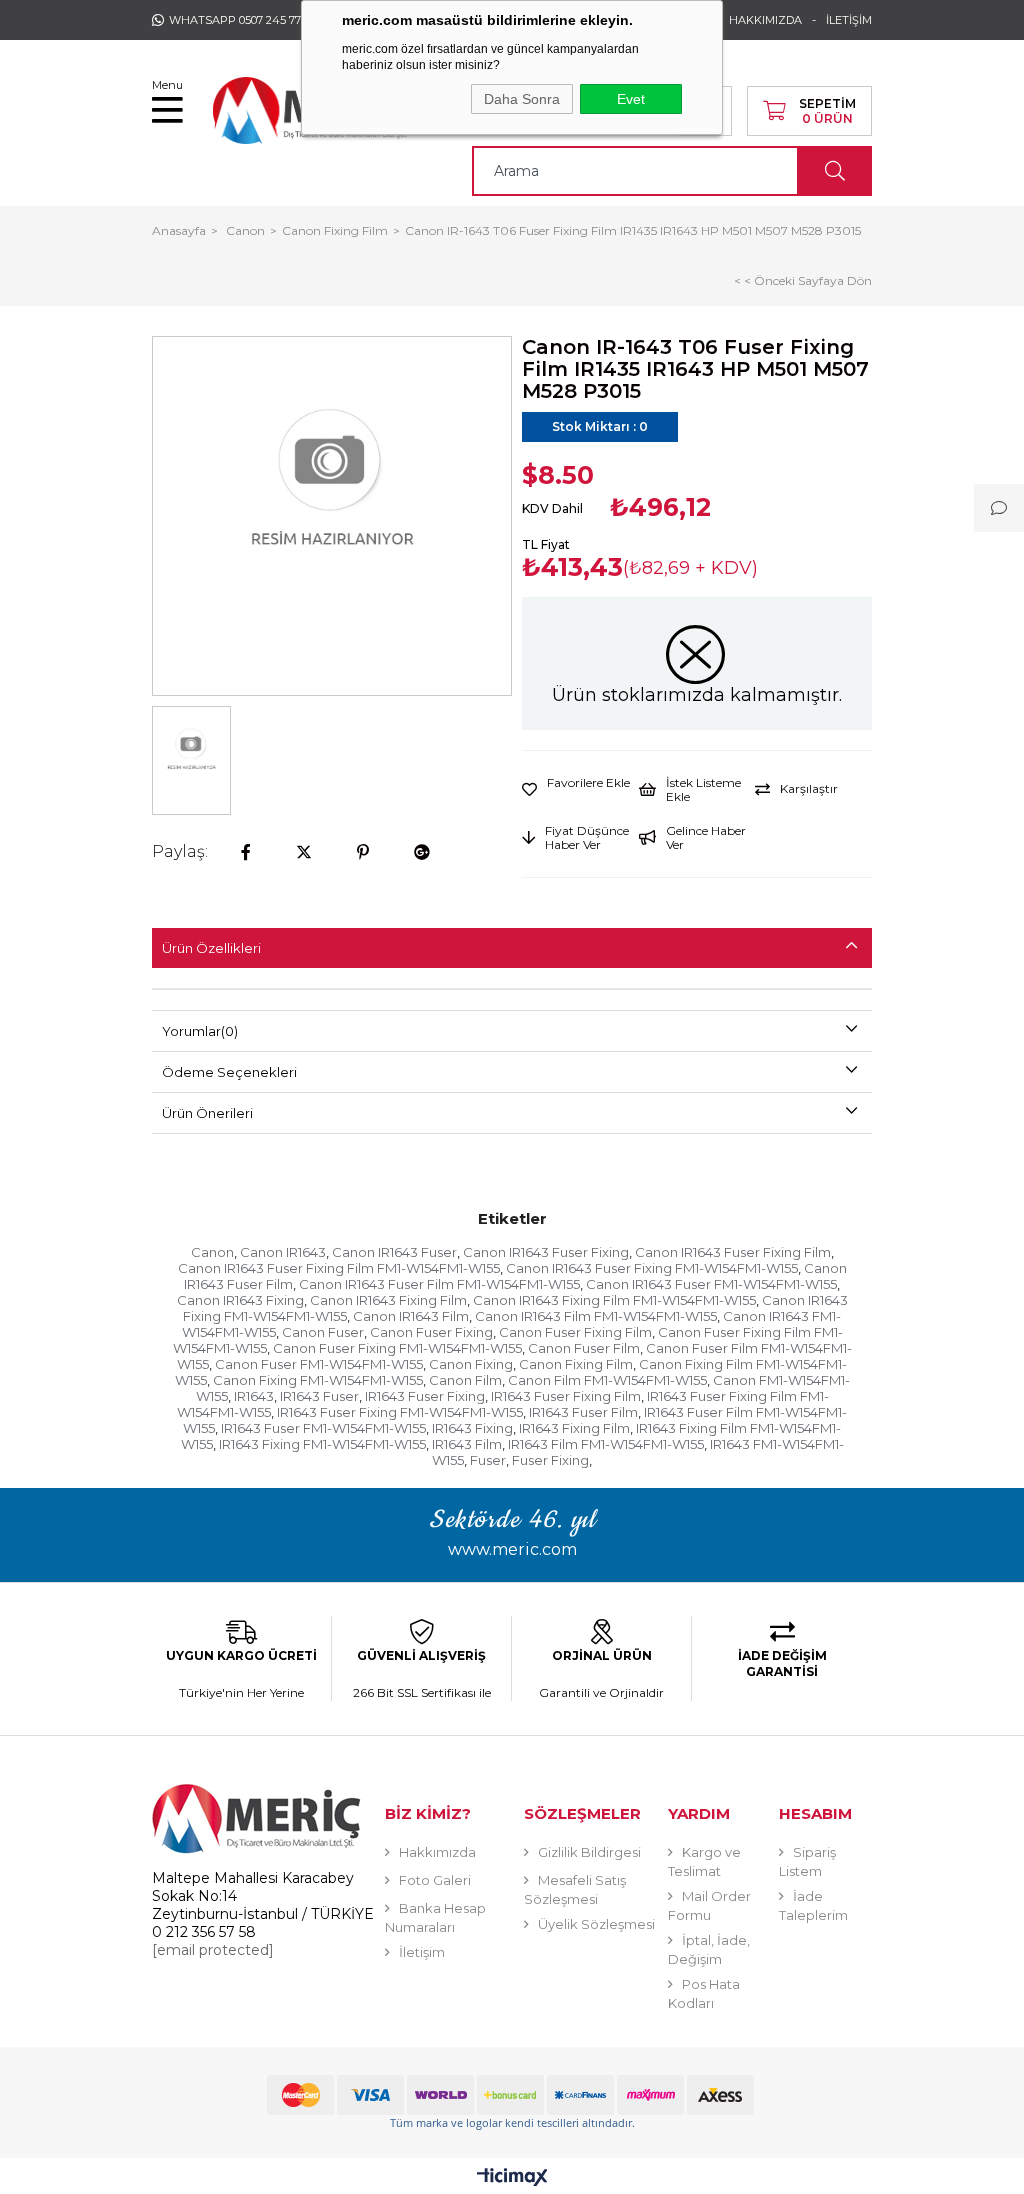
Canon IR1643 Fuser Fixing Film (733, 1252)
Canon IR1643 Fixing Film (388, 1300)
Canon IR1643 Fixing (240, 1300)
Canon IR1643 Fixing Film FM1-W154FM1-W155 (614, 1300)
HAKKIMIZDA (765, 20)
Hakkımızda (437, 1852)
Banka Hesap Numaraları (435, 1917)
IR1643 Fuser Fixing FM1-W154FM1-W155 (400, 1412)
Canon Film (465, 1380)
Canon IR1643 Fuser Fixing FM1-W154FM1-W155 (652, 1268)
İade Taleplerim (813, 1905)
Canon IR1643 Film (411, 1316)
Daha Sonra (522, 99)
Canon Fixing (471, 1364)
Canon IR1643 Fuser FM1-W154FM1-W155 (711, 1284)
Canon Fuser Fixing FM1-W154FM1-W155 (397, 1348)
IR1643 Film (467, 1444)
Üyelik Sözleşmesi (596, 1924)
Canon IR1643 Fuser (394, 1252)
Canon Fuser (323, 1332)
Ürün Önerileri (207, 1113)
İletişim (422, 1952)
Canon (212, 1252)
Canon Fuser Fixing (431, 1332)
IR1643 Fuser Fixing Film (566, 1396)
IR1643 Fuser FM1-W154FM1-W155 (323, 1428)
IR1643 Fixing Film (574, 1428)
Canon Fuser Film (584, 1348)
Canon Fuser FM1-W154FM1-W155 (319, 1364)
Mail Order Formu (709, 1905)
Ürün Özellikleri (211, 948)
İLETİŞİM (849, 20)
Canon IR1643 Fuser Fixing (546, 1252)
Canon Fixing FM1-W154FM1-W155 (318, 1380)
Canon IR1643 (283, 1252)
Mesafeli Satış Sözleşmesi (575, 1889)
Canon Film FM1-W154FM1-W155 (607, 1380)
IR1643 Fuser (319, 1396)
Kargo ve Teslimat (704, 1861)
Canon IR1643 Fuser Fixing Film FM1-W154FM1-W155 (339, 1268)
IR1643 (254, 1396)
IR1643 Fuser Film (583, 1412)
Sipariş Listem (807, 1861)
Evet (631, 99)
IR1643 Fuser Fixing (425, 1396)
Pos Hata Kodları (704, 1993)
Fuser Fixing (550, 1460)
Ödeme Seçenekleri (229, 1072)
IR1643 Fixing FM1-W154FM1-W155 (322, 1444)
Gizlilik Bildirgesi (589, 1852)
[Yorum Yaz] (999, 508)
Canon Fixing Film (576, 1364)
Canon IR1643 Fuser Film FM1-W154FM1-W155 (439, 1284)
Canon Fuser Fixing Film (575, 1332)
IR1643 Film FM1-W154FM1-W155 (606, 1444)
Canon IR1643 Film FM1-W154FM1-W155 (596, 1316)
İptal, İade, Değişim (709, 1949)
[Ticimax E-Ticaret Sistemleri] (512, 2178)
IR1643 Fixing (472, 1428)
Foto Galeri (435, 1880)
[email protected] (213, 1950)
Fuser (488, 1460)
